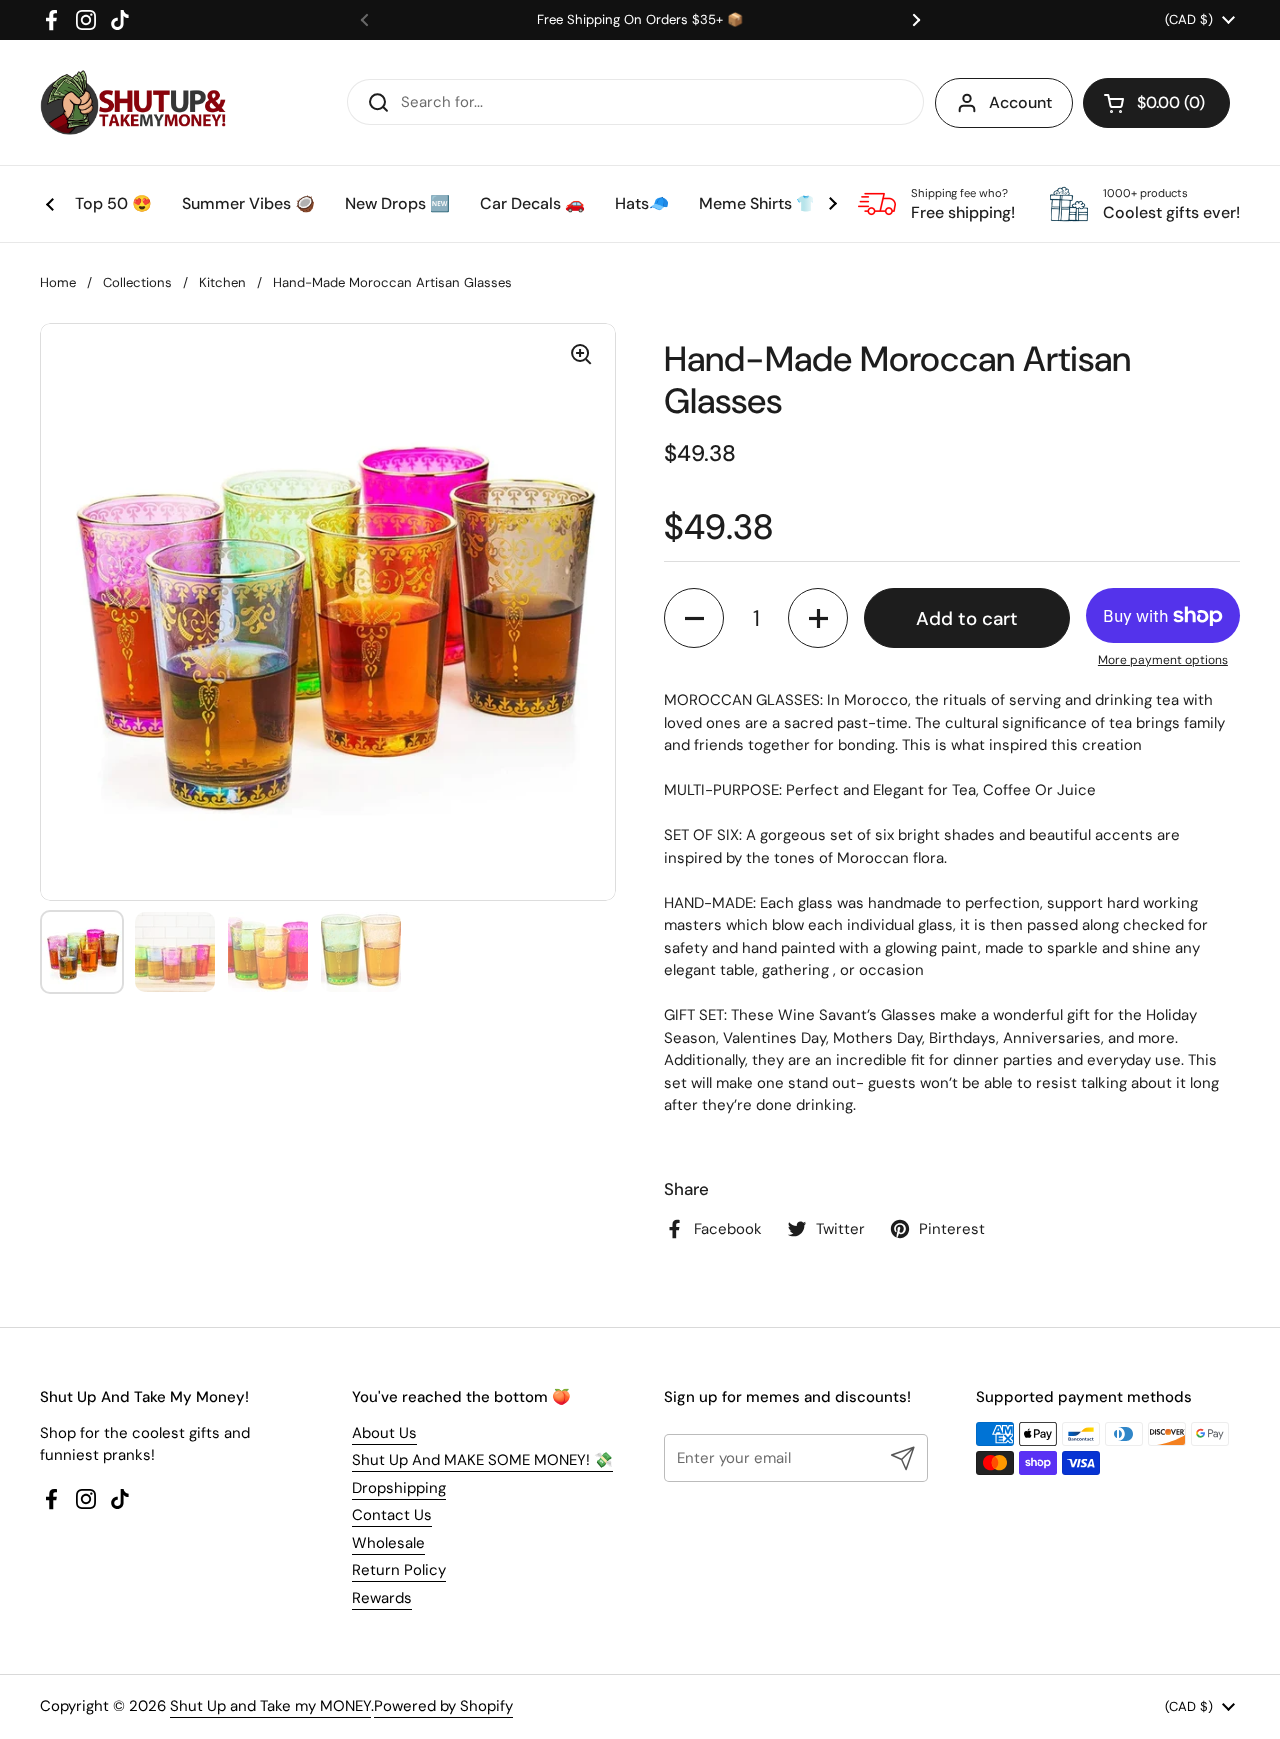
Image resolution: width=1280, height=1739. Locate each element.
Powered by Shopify (443, 1706)
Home (58, 282)
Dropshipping (399, 1488)
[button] (1156, 103)
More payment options (1163, 660)
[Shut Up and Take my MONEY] (133, 102)
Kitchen (222, 282)
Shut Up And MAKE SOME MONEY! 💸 (482, 1460)
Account (1020, 102)
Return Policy (399, 1570)
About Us (384, 1433)
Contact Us (392, 1515)
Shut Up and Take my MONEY (270, 1706)
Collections (137, 282)
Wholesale (388, 1543)
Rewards (382, 1598)
